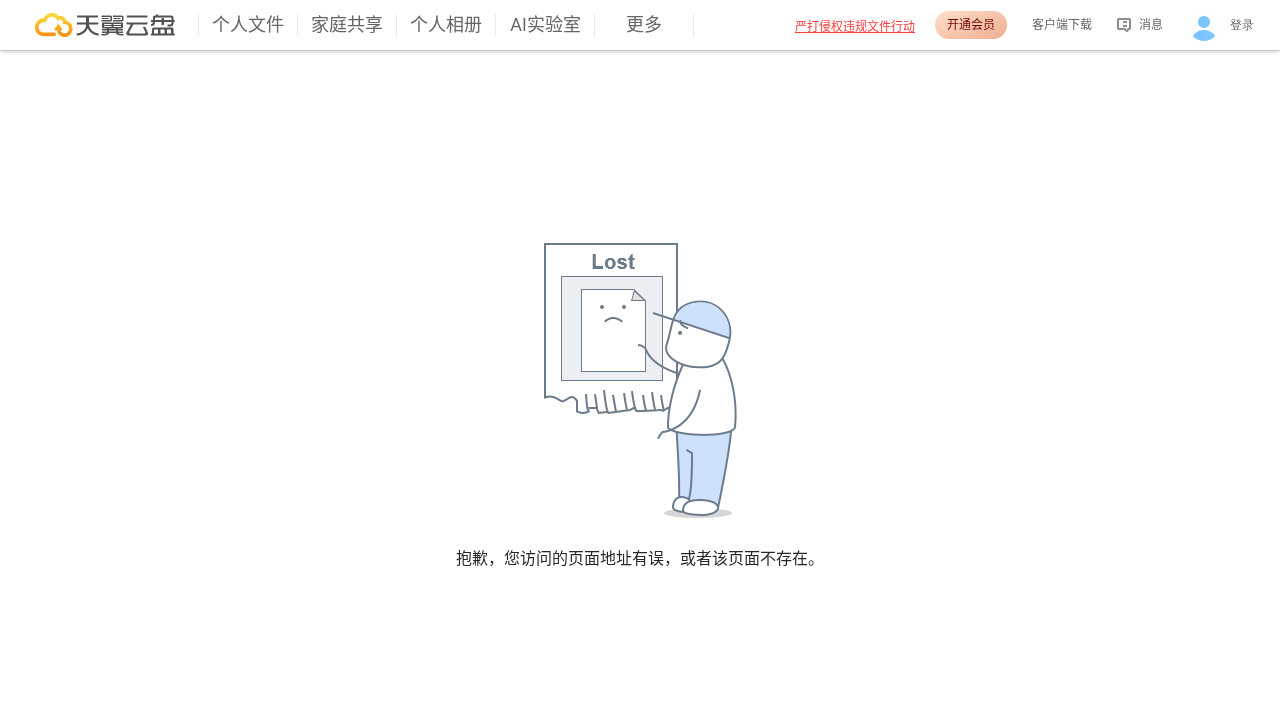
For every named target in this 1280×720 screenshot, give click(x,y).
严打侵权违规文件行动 (855, 26)
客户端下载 (1062, 24)
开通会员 (971, 24)
